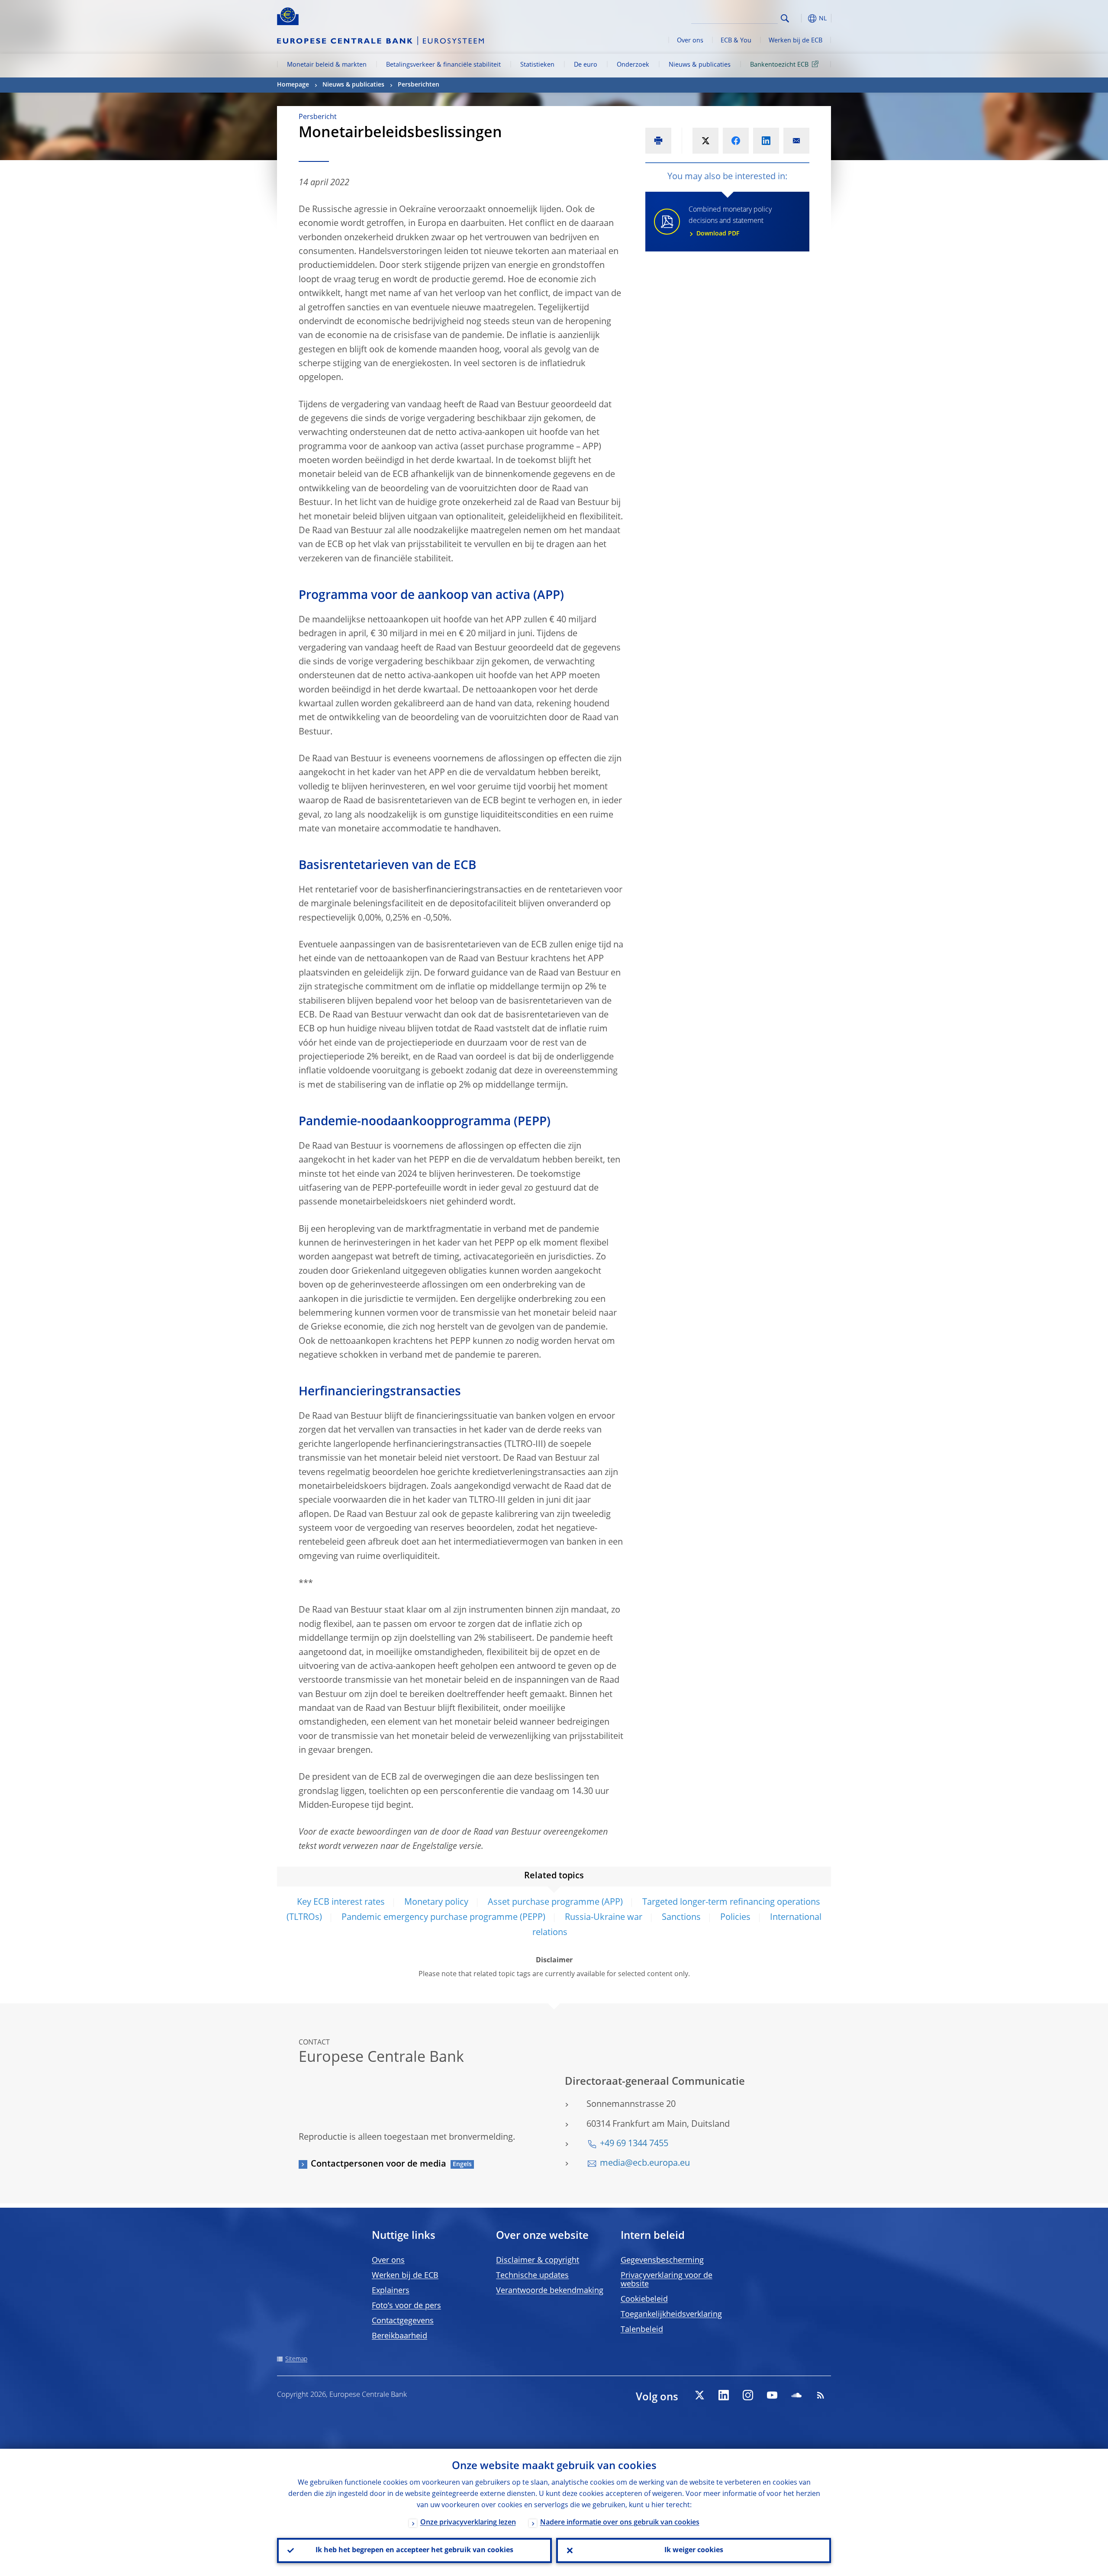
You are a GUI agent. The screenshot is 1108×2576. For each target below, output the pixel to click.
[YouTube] (772, 2395)
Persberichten (419, 85)
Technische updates (532, 2276)
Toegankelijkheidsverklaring (671, 2315)
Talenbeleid (642, 2330)
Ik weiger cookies (694, 2550)
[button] (801, 18)
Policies (735, 1918)
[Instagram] (748, 2395)
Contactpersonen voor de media (378, 2164)
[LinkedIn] (724, 2395)
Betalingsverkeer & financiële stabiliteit (443, 65)
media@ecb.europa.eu (645, 2164)
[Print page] (658, 141)
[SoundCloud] (796, 2395)
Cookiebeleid (644, 2299)
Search (785, 18)
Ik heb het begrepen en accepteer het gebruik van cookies (414, 2550)
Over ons (690, 41)
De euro (586, 65)
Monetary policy (436, 1903)
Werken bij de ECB (796, 41)
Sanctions (681, 1918)
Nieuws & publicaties (700, 65)
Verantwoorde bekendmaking (550, 2291)
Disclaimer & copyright (538, 2260)
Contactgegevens (403, 2321)
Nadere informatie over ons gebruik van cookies (620, 2523)
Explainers (391, 2291)
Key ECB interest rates (341, 1903)
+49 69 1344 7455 (634, 2144)
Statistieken (537, 65)
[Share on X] (705, 141)
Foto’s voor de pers (406, 2306)
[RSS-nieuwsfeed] (821, 2395)
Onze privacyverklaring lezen (468, 2523)
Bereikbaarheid (399, 2336)
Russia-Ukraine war (604, 1918)
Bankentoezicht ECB (779, 65)
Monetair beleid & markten (327, 65)
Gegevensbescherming (662, 2260)
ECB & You (736, 41)
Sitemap (296, 2359)
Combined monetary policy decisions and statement (730, 222)
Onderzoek (633, 65)
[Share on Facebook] (736, 141)
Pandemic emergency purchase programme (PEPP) (443, 1918)
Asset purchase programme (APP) (555, 1903)
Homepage (293, 85)
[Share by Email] (796, 141)
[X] (699, 2395)
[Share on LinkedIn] (766, 141)
